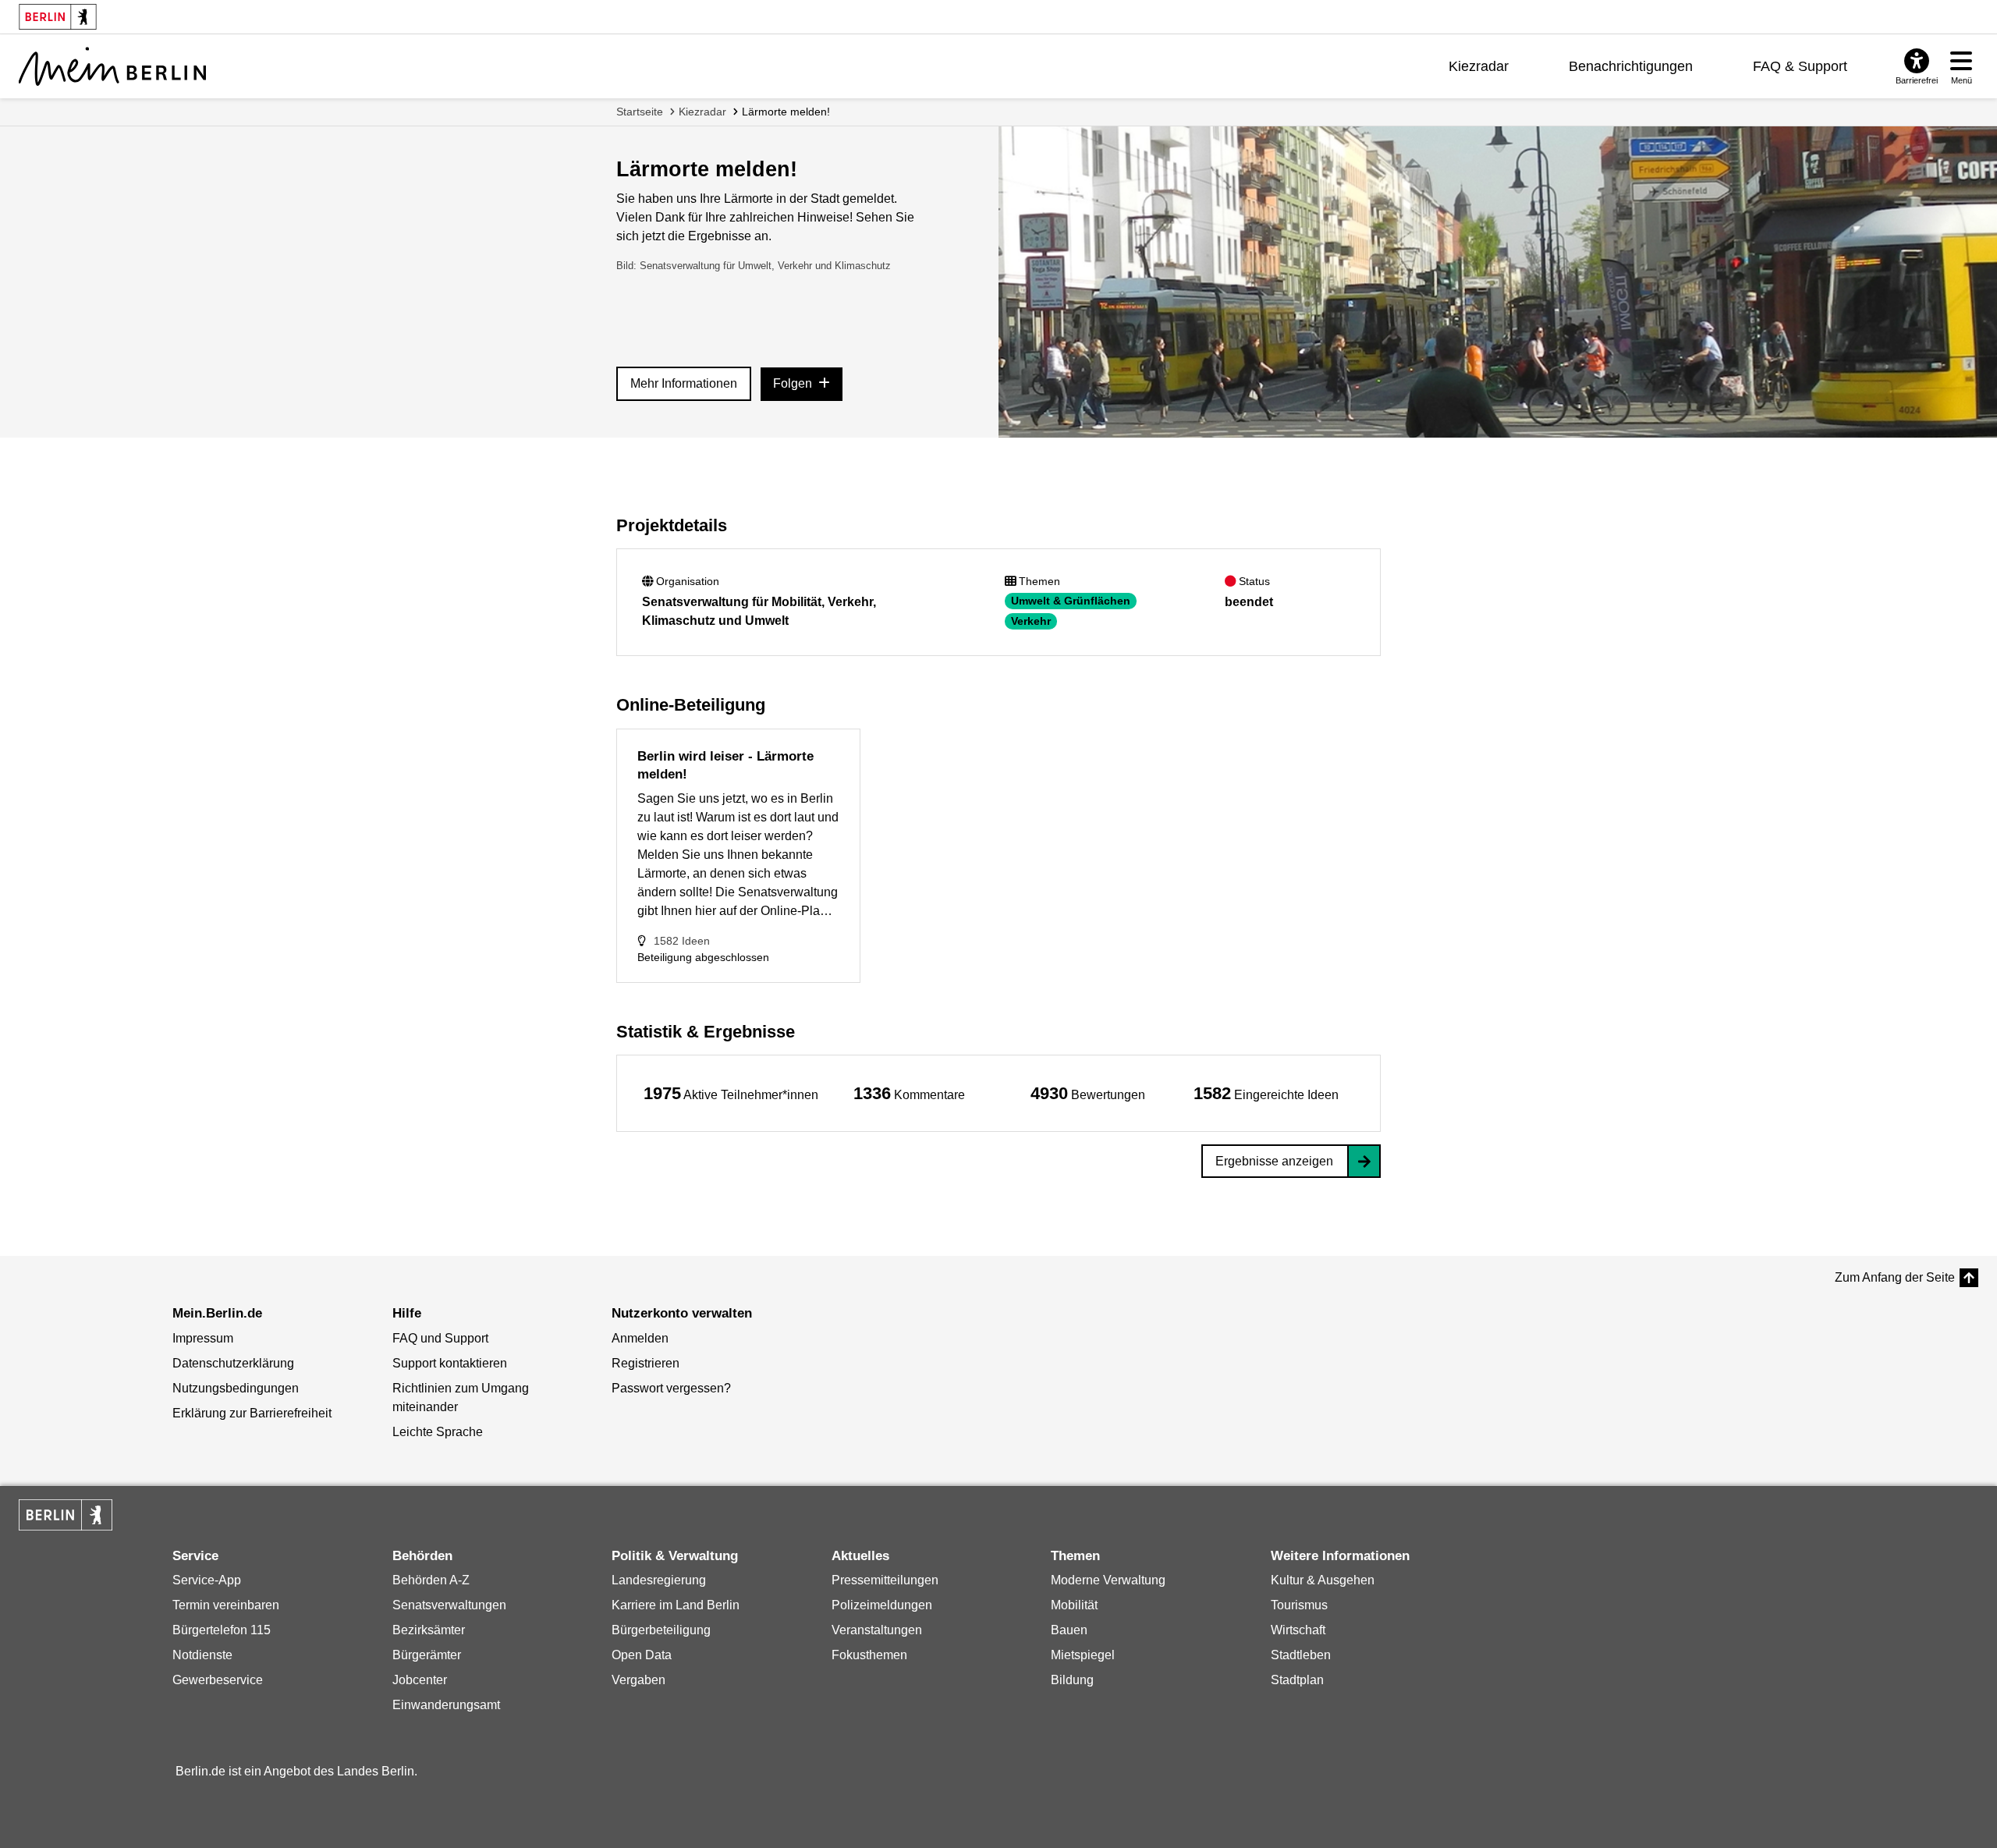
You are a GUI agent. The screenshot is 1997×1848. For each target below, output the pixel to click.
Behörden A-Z (431, 1580)
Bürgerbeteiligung (661, 1630)
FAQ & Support (1800, 66)
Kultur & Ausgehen (1323, 1580)
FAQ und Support (440, 1338)
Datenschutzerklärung (233, 1363)
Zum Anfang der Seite (1895, 1277)
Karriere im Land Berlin (676, 1605)
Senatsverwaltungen (449, 1605)
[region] (731, 1093)
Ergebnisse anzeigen (1274, 1161)
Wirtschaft (1298, 1630)
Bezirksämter (429, 1630)
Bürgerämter (427, 1655)
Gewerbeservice (218, 1680)
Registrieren (646, 1363)
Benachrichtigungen (1631, 66)
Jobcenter (420, 1680)
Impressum (203, 1338)
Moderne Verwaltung (1108, 1580)
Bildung (1072, 1680)
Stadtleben (1301, 1655)
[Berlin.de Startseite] (66, 1515)
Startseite (640, 112)
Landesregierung (659, 1580)
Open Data (642, 1655)
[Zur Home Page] (112, 66)
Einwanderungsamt (446, 1705)
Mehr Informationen (684, 383)
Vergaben (638, 1680)
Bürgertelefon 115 (222, 1630)
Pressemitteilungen (885, 1580)
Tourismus (1299, 1605)
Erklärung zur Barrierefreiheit (252, 1413)
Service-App (207, 1580)
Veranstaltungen (877, 1630)
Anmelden (640, 1338)
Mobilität (1074, 1605)
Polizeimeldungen (882, 1605)
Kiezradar (1479, 66)
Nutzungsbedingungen (236, 1388)
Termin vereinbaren (226, 1605)
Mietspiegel (1083, 1655)
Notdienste (202, 1655)
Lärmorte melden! (786, 112)
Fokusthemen (869, 1655)
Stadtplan (1297, 1680)
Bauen (1069, 1630)
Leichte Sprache (438, 1432)
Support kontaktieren (450, 1363)
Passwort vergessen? (671, 1388)
